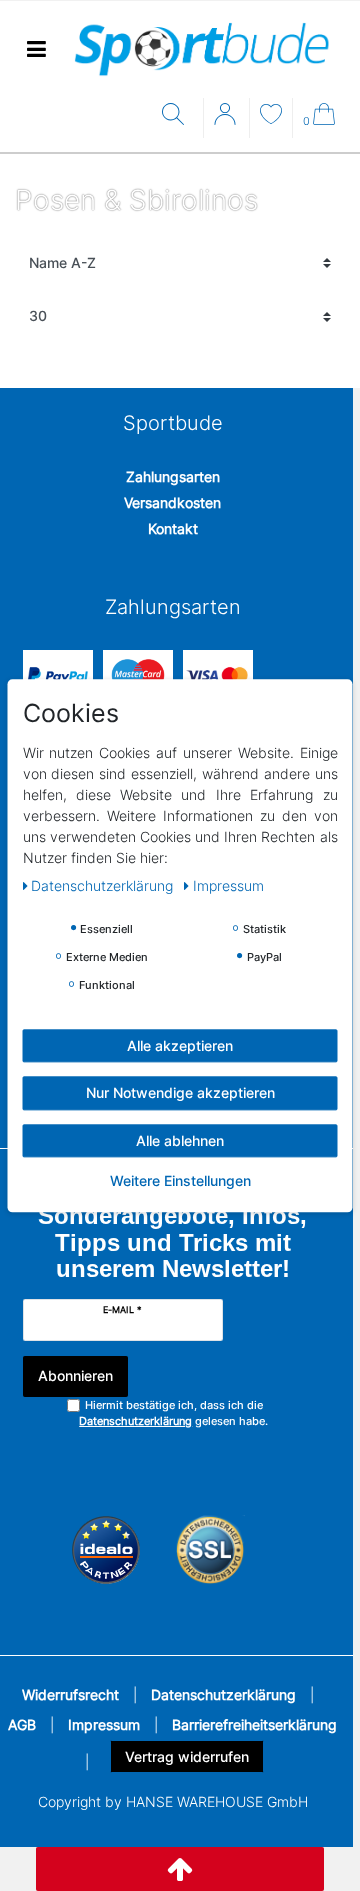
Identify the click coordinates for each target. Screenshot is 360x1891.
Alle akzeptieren (180, 1045)
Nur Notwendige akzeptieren (180, 1092)
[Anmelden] (227, 121)
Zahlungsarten (173, 476)
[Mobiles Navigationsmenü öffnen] (36, 49)
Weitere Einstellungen (180, 1180)
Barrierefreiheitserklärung (254, 1724)
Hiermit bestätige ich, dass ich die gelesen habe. (173, 1413)
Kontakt (173, 528)
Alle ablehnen (180, 1140)
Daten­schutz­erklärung (104, 885)
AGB (22, 1724)
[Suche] (177, 115)
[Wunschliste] (271, 116)
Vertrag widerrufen (187, 1756)
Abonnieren (75, 1375)
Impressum (104, 1724)
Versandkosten (172, 502)
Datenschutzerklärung (223, 1694)
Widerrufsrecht (70, 1694)
